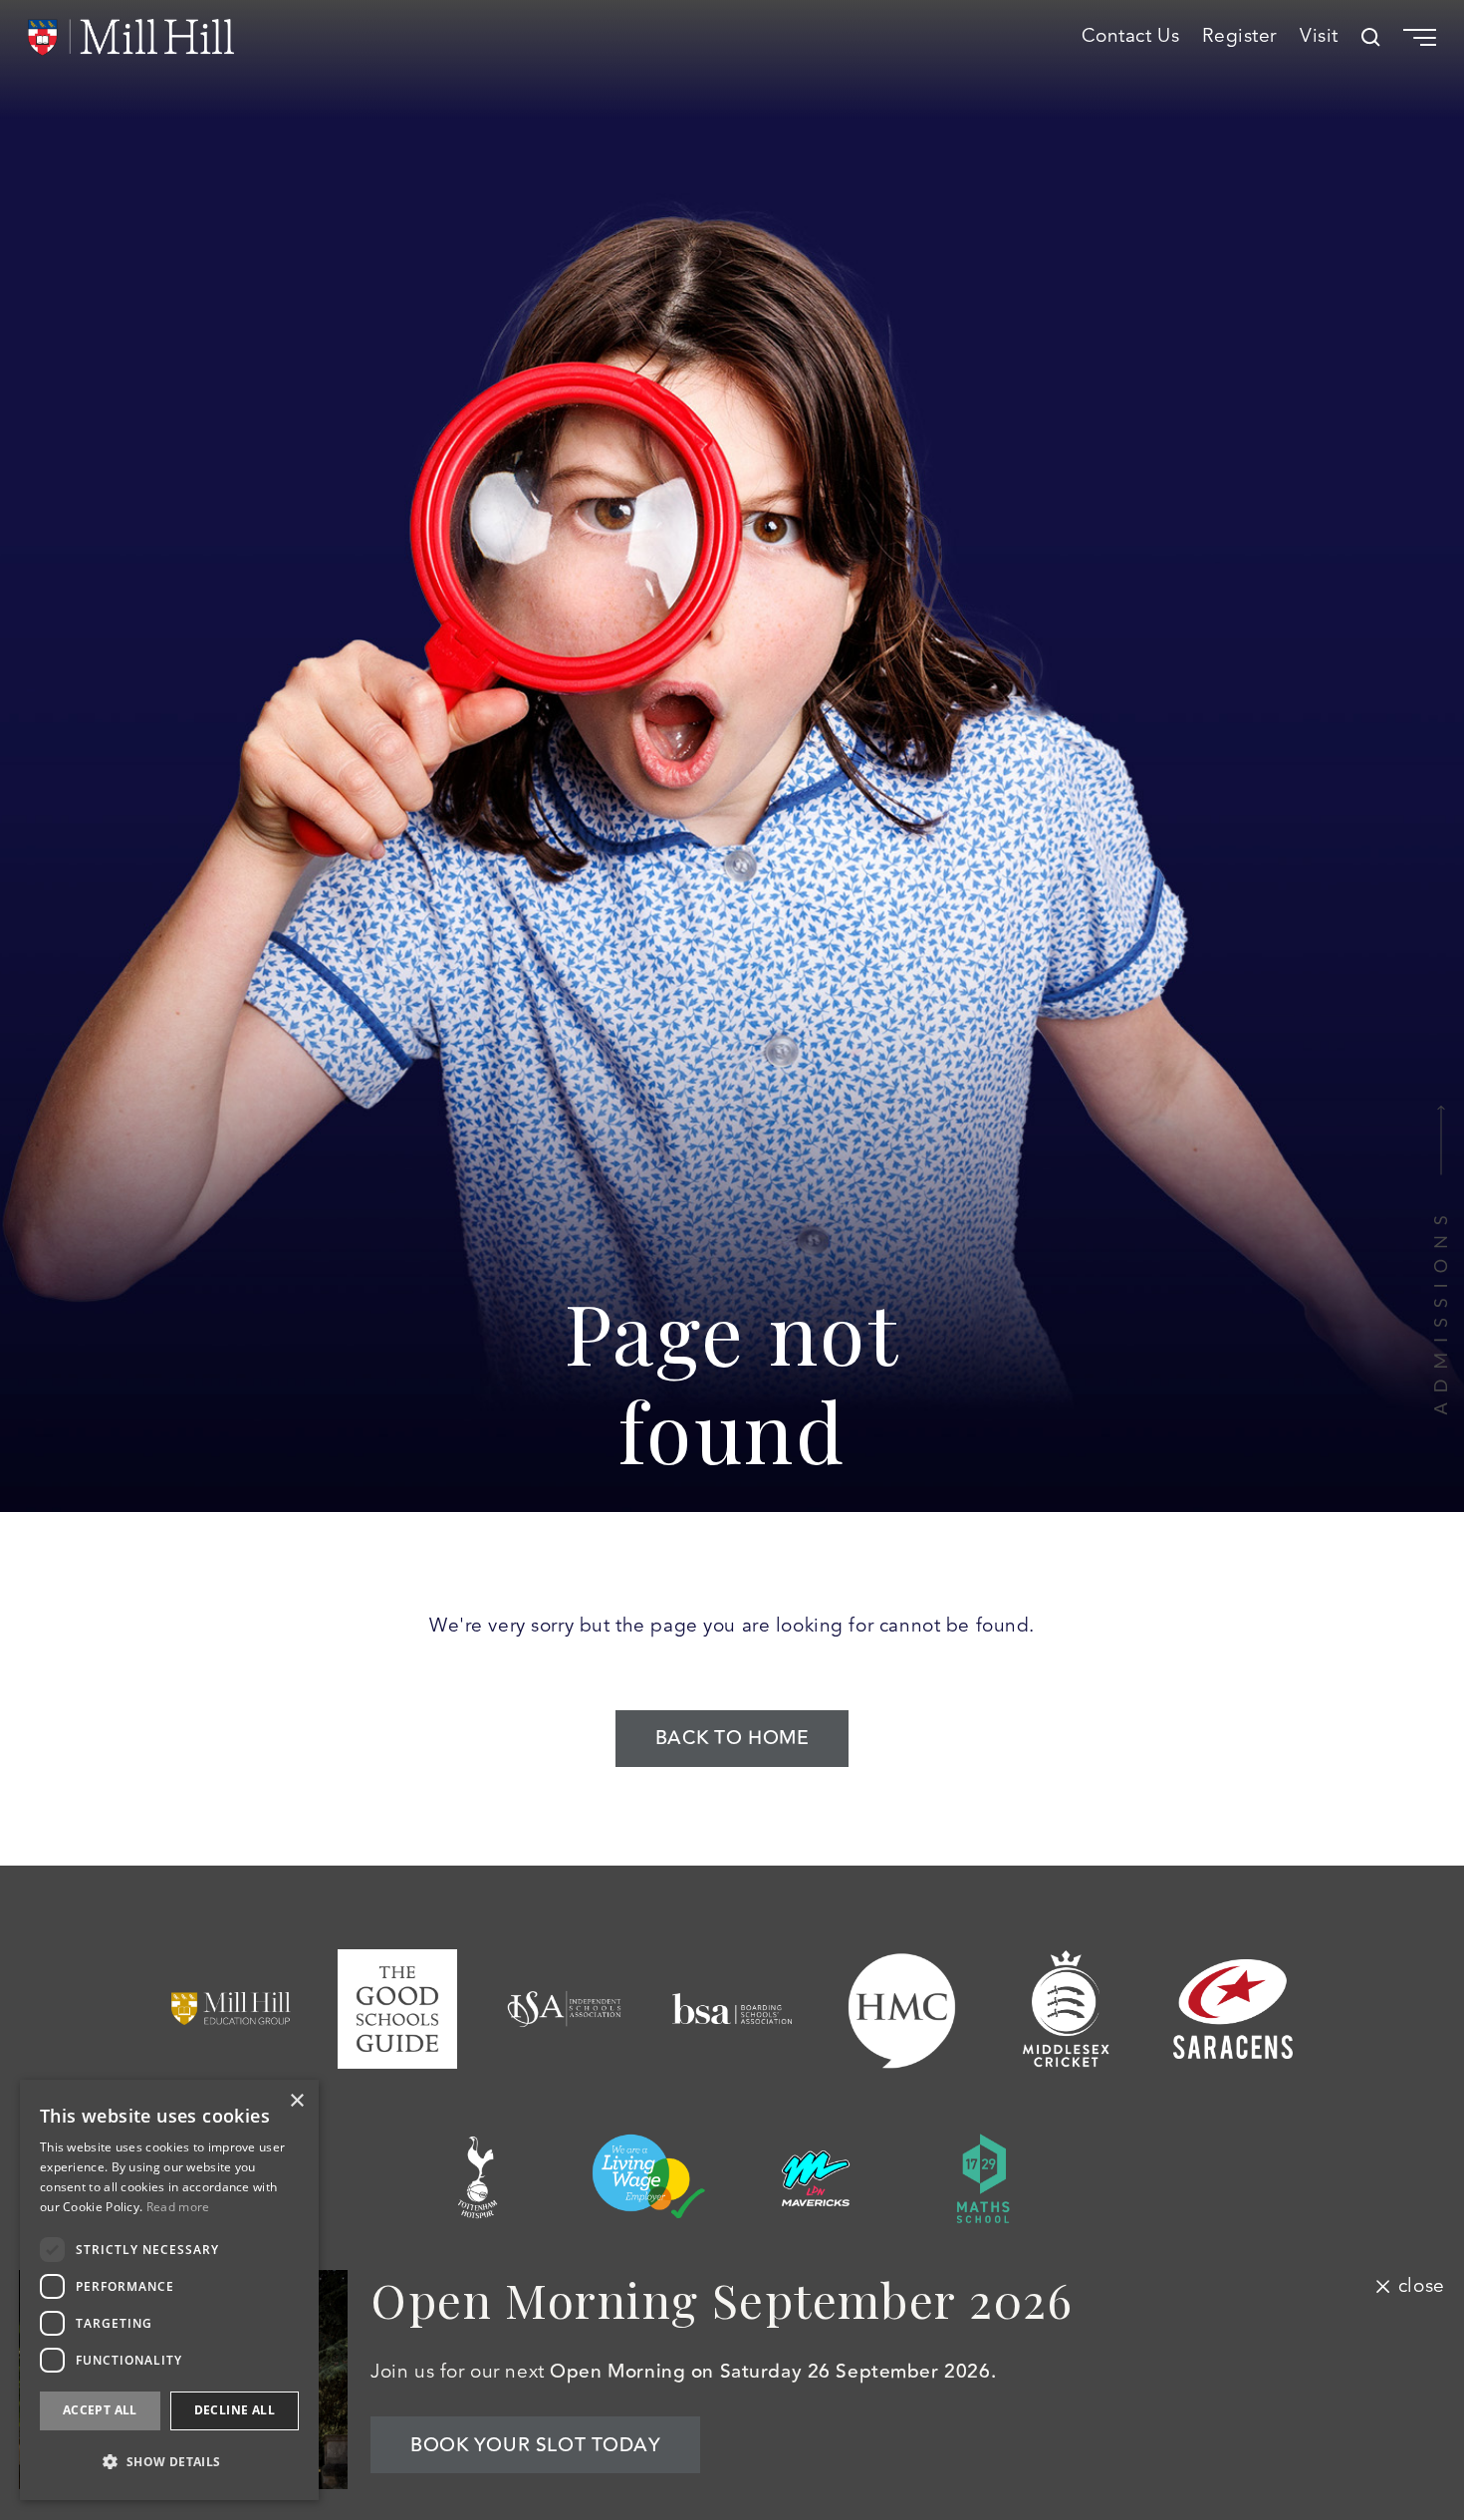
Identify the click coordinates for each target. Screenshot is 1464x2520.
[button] (169, 2462)
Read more (178, 2207)
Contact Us (1131, 37)
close (1421, 2286)
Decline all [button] (235, 2410)
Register (1239, 37)
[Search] (1371, 37)
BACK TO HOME (732, 1738)
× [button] (296, 2101)
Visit (1319, 37)
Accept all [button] (100, 2410)
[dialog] (169, 2290)
